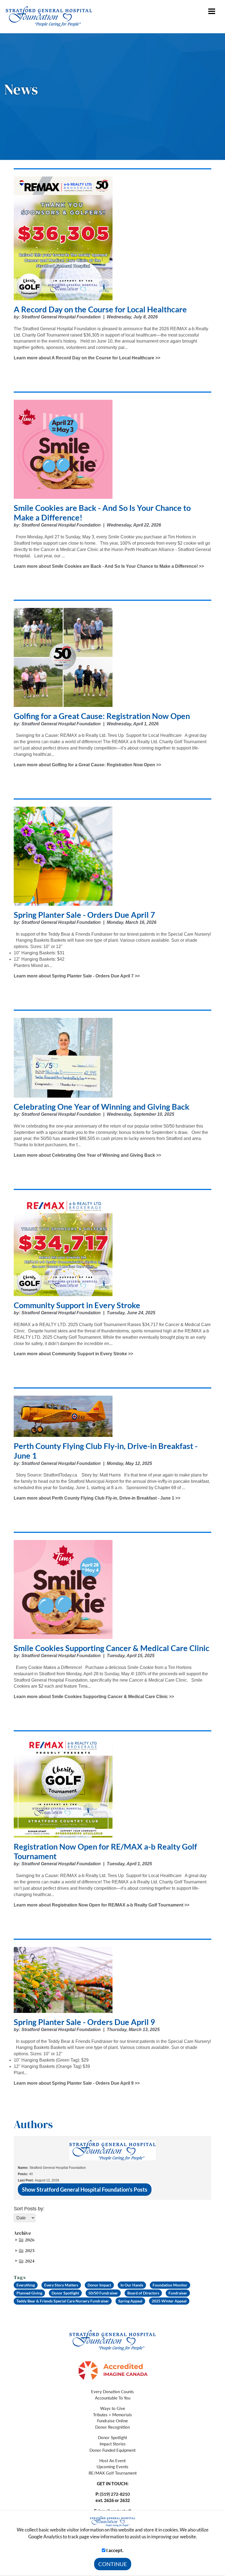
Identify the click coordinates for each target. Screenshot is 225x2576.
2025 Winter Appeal (169, 2301)
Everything (26, 2285)
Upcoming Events (113, 2467)
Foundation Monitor (170, 2285)
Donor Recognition (113, 2427)
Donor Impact (99, 2285)
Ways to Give (113, 2408)
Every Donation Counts (113, 2392)
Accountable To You (113, 2398)
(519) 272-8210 (115, 2494)
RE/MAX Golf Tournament (113, 2473)
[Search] (196, 11)
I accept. (114, 2550)
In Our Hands (132, 2285)
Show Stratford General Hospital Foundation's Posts (85, 2189)
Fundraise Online (113, 2421)
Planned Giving (29, 2293)
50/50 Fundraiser (103, 2293)
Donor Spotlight (65, 2293)
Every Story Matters (61, 2285)
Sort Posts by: (29, 2209)
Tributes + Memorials (113, 2415)
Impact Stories (113, 2444)
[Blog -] (113, 2339)
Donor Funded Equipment (113, 2450)
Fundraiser (178, 2293)
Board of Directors (143, 2293)
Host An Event (113, 2461)
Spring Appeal (130, 2301)
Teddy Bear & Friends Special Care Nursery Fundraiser (63, 2301)
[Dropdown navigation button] (212, 15)
